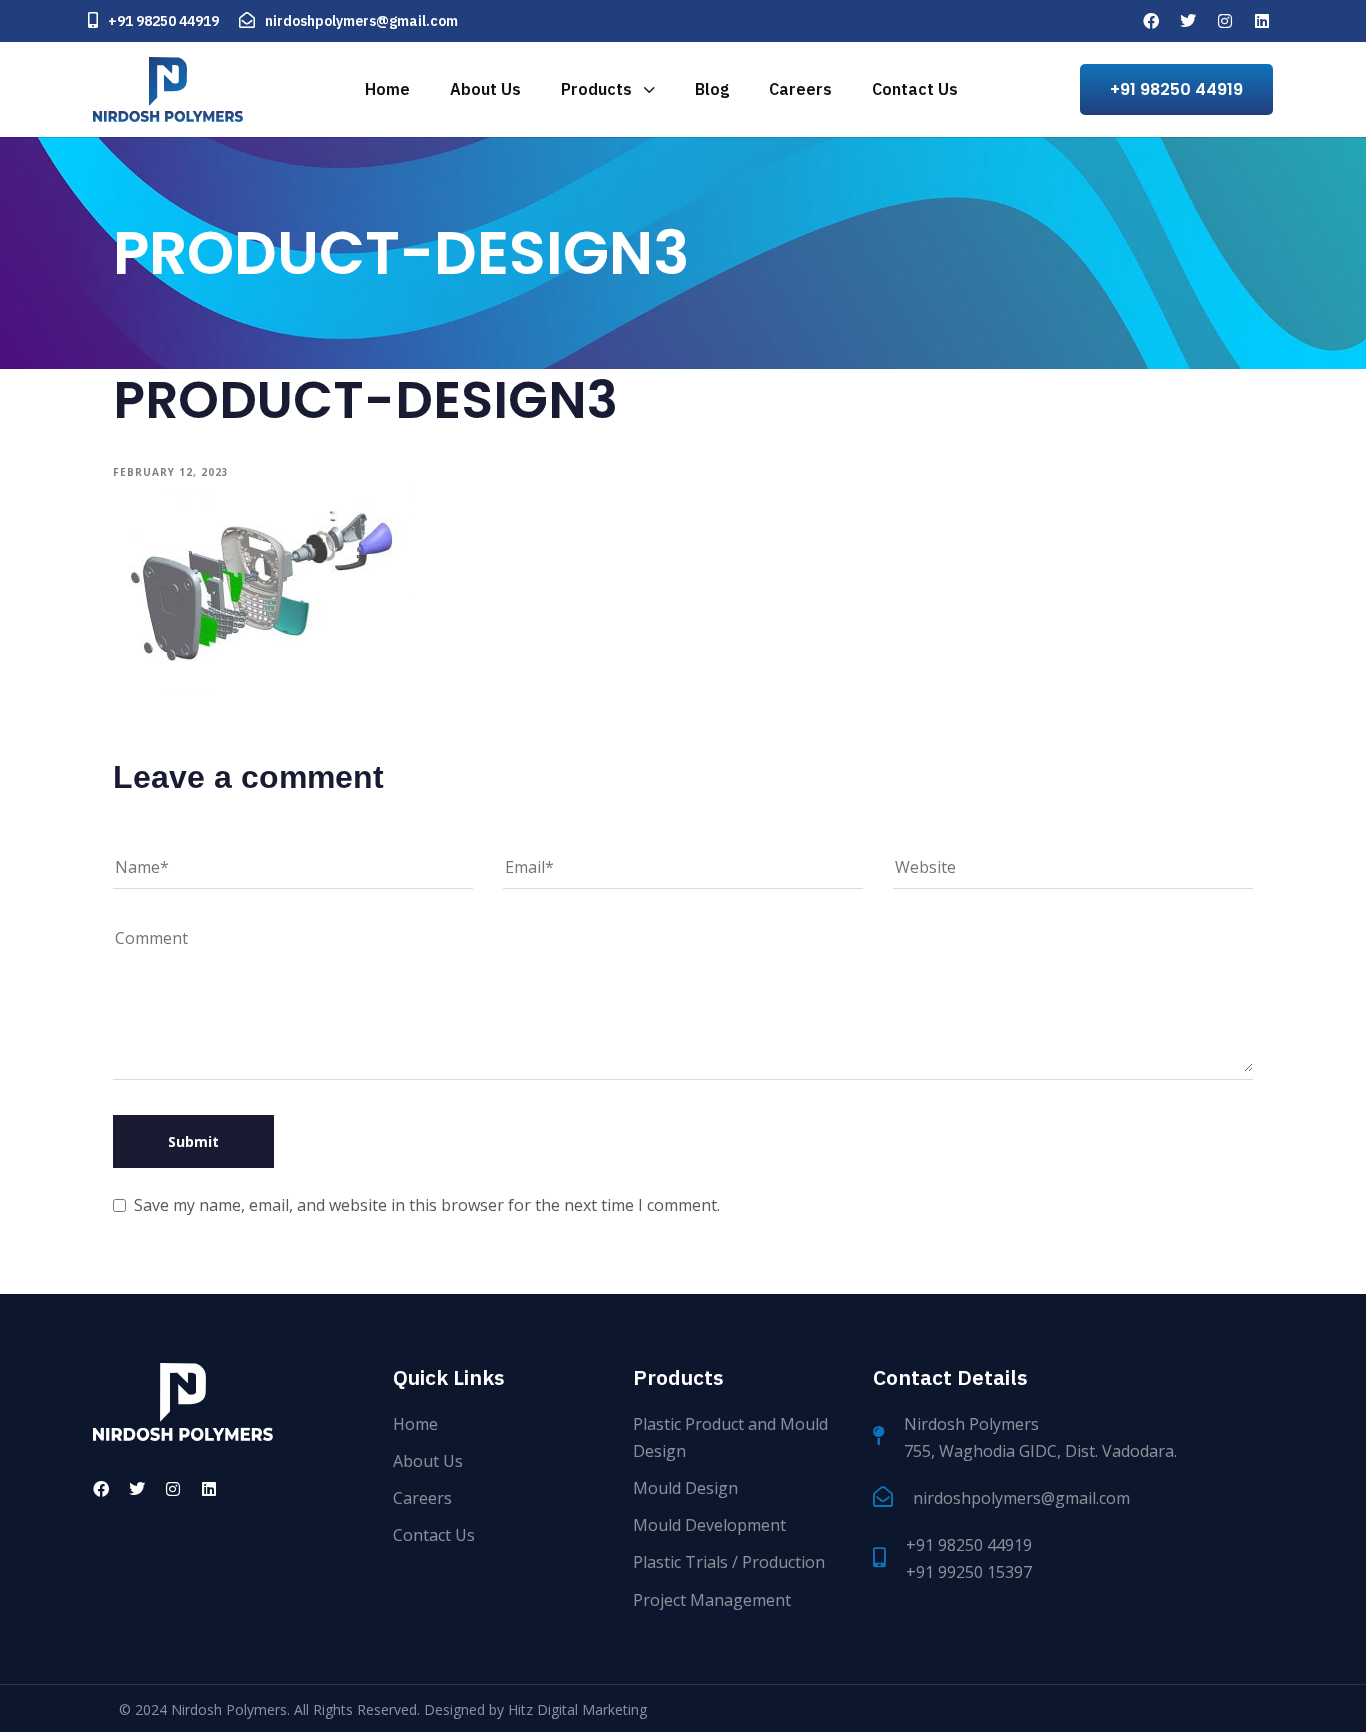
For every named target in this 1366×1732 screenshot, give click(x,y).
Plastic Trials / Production (729, 1562)
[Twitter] (1188, 21)
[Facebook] (1151, 21)
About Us (485, 89)
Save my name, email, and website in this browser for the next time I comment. (427, 1205)
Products (596, 89)
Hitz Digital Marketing (577, 1709)
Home (387, 89)
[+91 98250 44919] (153, 20)
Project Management (712, 1600)
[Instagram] (1225, 21)
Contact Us (915, 89)
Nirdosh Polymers (229, 1709)
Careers (800, 89)
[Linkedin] (1262, 21)
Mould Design (685, 1488)
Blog (712, 89)
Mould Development (709, 1525)
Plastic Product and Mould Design (730, 1437)
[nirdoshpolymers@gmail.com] (348, 20)
